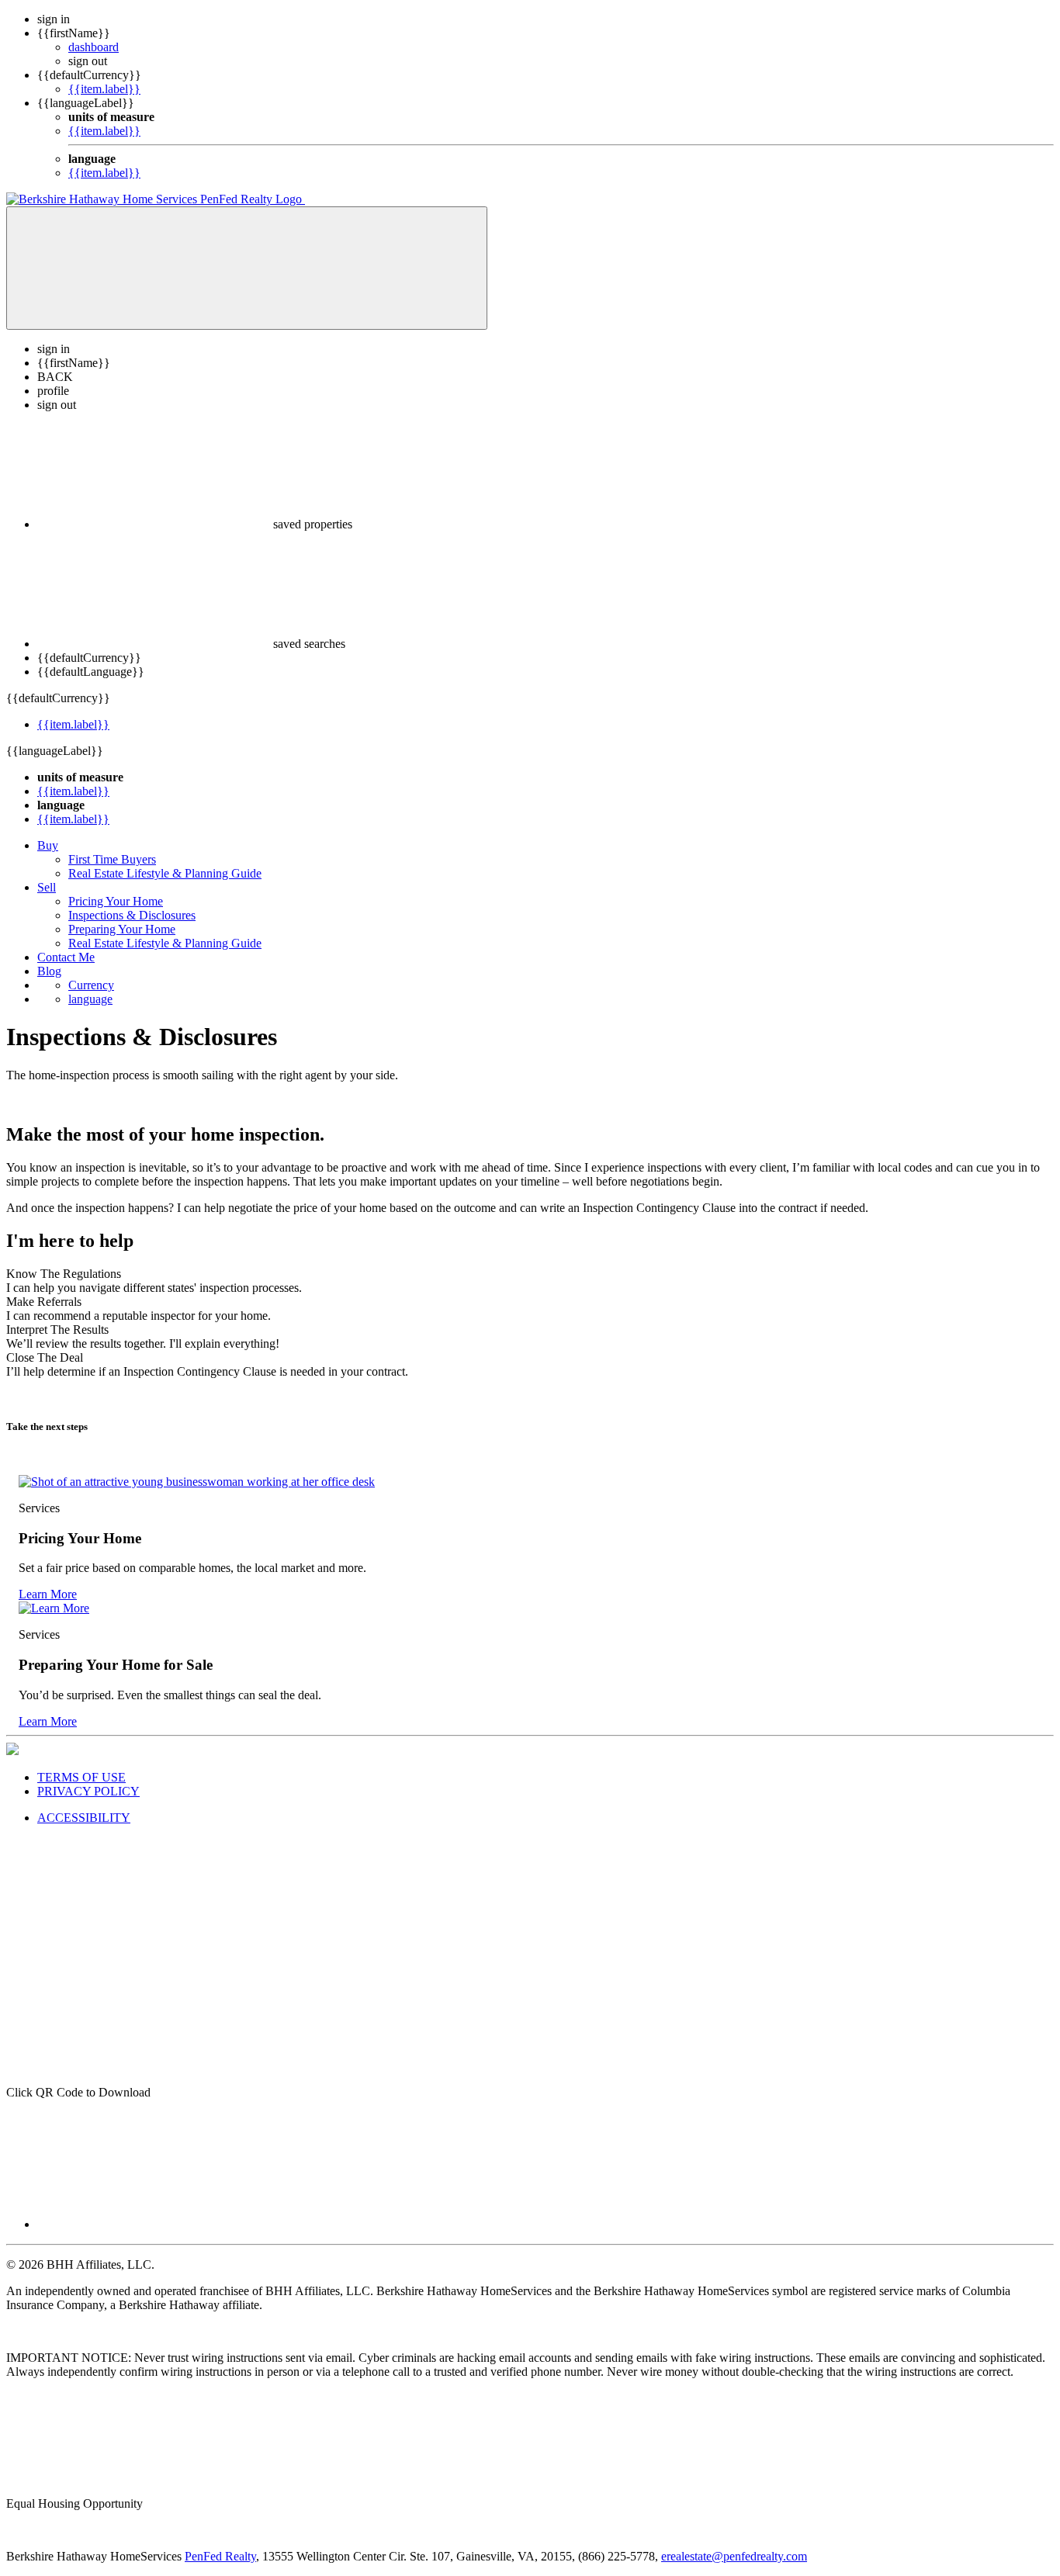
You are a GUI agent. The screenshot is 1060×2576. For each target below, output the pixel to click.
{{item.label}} (104, 89)
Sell (47, 887)
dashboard (94, 47)
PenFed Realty (220, 2556)
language (90, 999)
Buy (48, 845)
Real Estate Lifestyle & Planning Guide (165, 873)
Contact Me (66, 957)
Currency (91, 985)
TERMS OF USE (81, 1777)
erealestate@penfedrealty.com (734, 2556)
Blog (49, 971)
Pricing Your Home (116, 901)
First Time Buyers (112, 859)
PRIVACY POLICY (88, 1791)
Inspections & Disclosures (132, 915)
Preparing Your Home (122, 929)
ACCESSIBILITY (84, 1818)
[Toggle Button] (247, 268)
